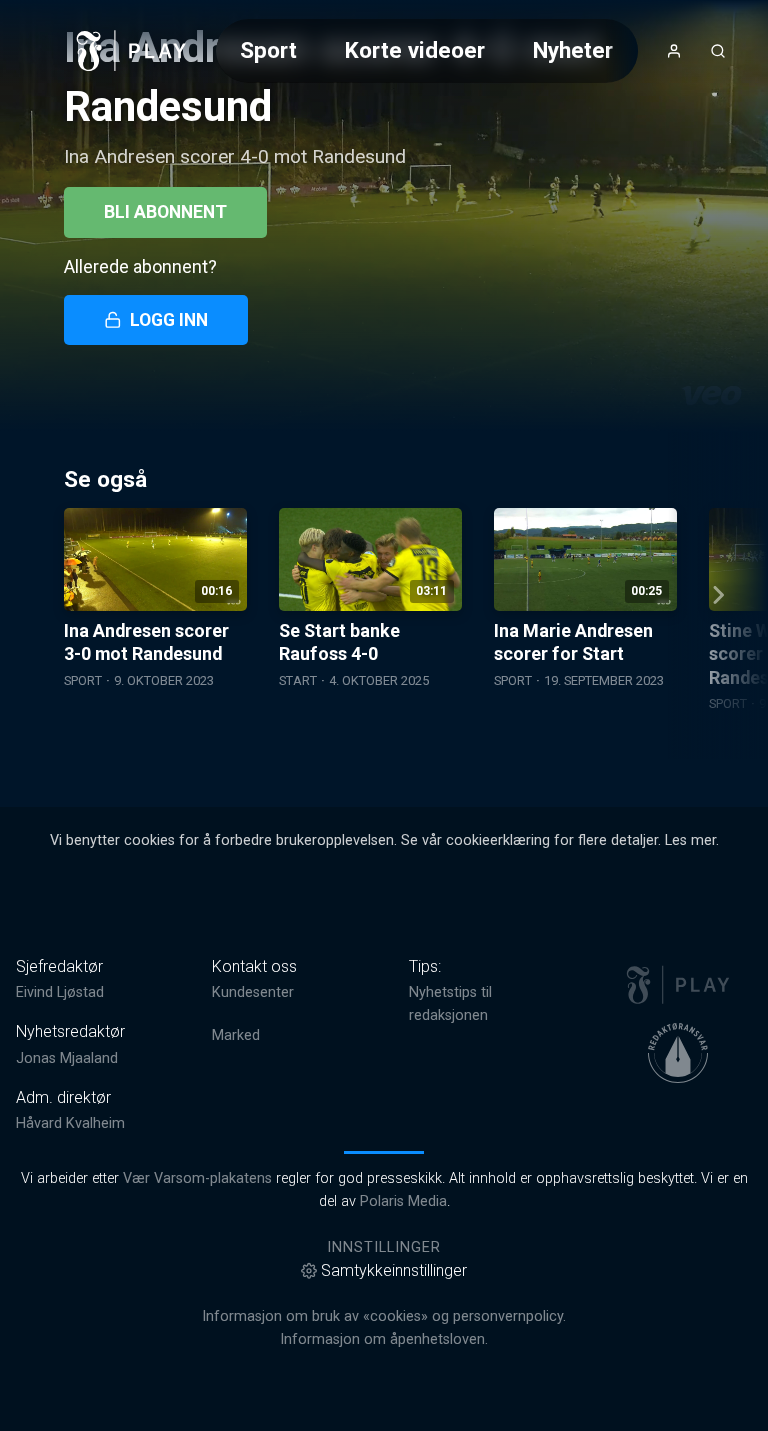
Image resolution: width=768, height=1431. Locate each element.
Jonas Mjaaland (67, 1058)
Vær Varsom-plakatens (197, 1178)
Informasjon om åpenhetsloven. (384, 1339)
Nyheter (573, 50)
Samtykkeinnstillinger (394, 1270)
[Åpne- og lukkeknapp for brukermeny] (674, 51)
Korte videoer (415, 50)
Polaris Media (403, 1201)
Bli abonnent (165, 212)
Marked (236, 1035)
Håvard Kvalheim (70, 1123)
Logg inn (169, 320)
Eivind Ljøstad (60, 992)
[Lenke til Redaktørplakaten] (678, 1053)
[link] (132, 51)
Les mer (690, 840)
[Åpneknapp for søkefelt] (718, 51)
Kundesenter (253, 992)
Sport (268, 50)
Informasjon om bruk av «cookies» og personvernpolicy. (384, 1316)
